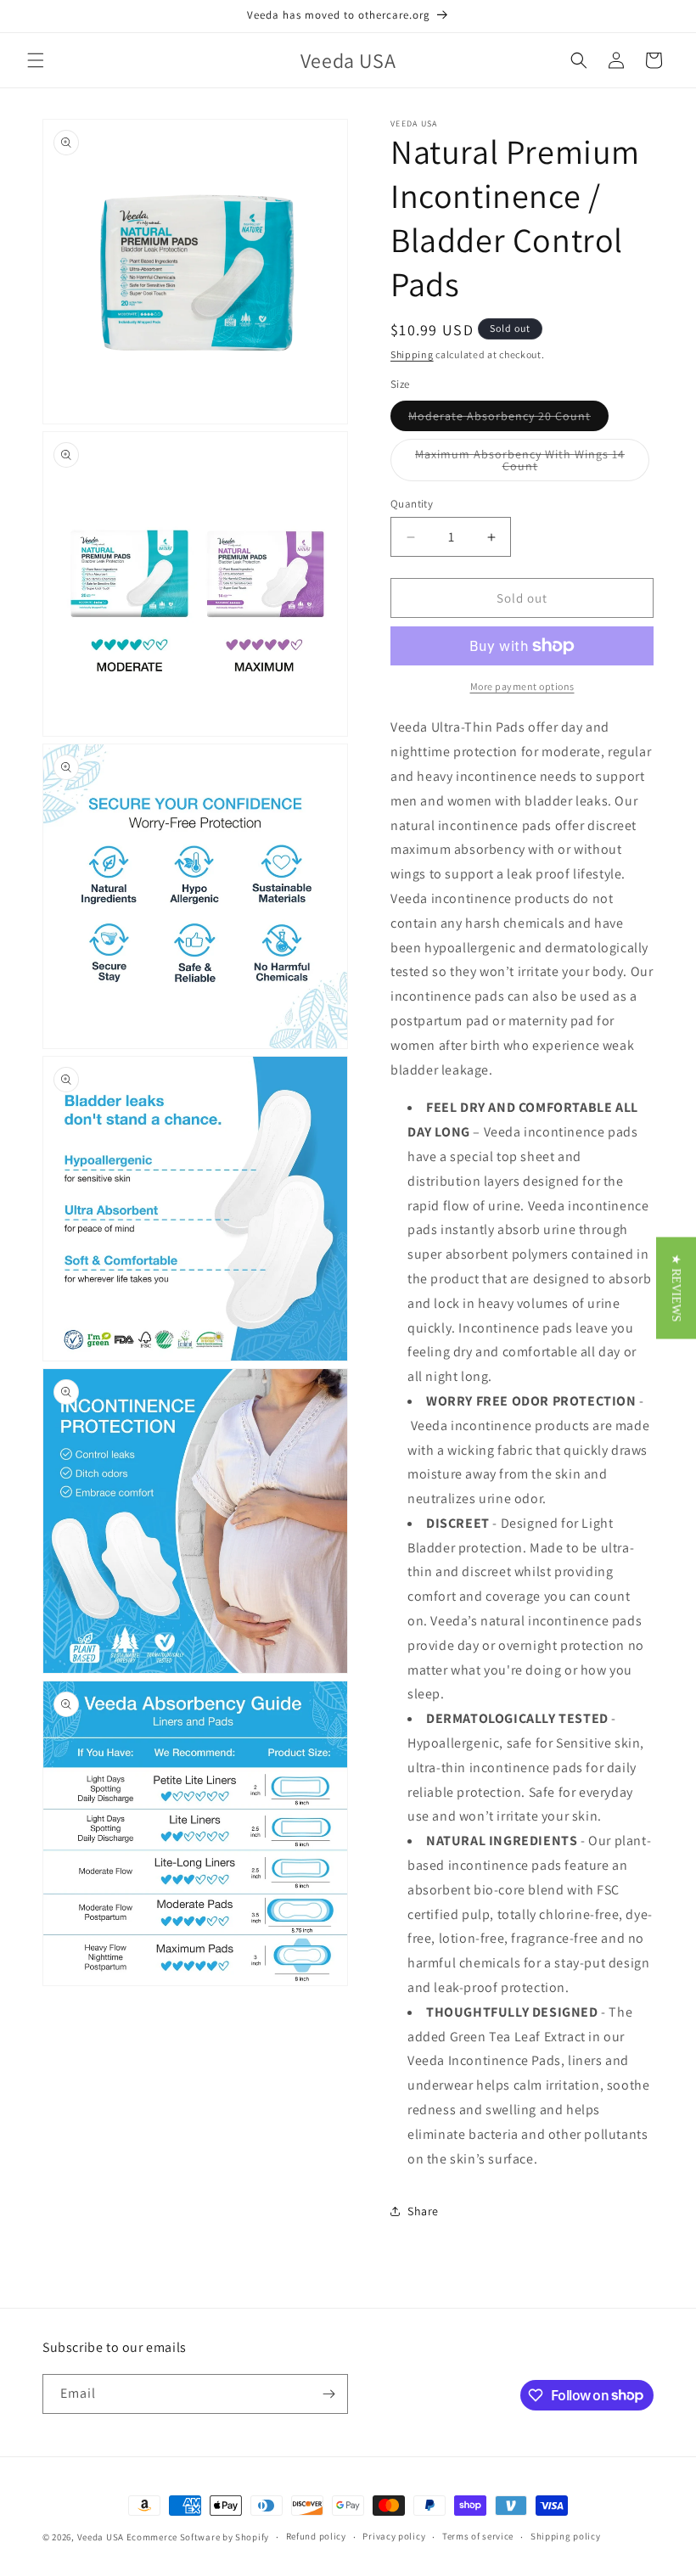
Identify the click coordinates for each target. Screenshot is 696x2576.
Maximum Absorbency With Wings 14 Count (520, 464)
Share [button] (423, 2211)
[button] (36, 60)
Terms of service (478, 2536)
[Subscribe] (328, 2394)
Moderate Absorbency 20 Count (508, 419)
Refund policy (316, 2536)
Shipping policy (566, 2536)
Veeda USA (101, 2537)
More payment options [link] (522, 686)
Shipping (412, 354)
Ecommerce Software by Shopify (198, 2537)
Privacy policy (394, 2536)
